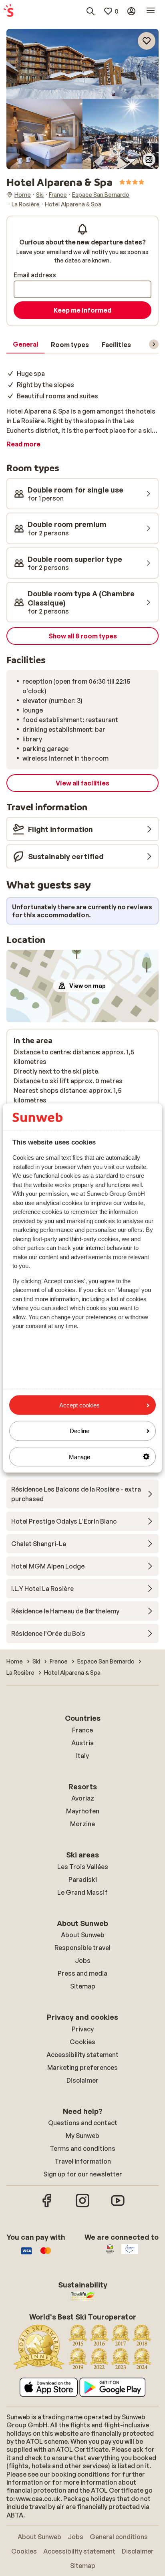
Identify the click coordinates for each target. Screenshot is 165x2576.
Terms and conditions (82, 2148)
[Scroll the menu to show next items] (154, 344)
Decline (79, 1431)
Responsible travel (82, 1948)
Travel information (83, 2161)
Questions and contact (83, 2123)
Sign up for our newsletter (83, 2174)
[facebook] (47, 2206)
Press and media (82, 1973)
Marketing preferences (82, 2067)
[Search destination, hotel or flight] (91, 11)
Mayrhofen (83, 1811)
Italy (82, 1756)
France (82, 1730)
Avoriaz (83, 1798)
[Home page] (8, 11)
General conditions (119, 2537)
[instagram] (82, 2206)
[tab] (25, 345)
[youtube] (118, 2206)
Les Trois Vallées (83, 1867)
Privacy (83, 2029)
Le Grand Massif (82, 1892)
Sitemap (83, 1986)
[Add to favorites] (147, 41)
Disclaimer (82, 2080)
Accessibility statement (82, 2055)
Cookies (82, 2042)
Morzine (82, 1824)
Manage (79, 1457)
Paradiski (83, 1880)
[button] (82, 64)
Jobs (83, 1960)
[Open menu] (151, 11)
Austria (82, 1743)
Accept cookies (79, 1405)
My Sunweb (82, 2136)
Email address (35, 275)
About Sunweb (83, 1935)
